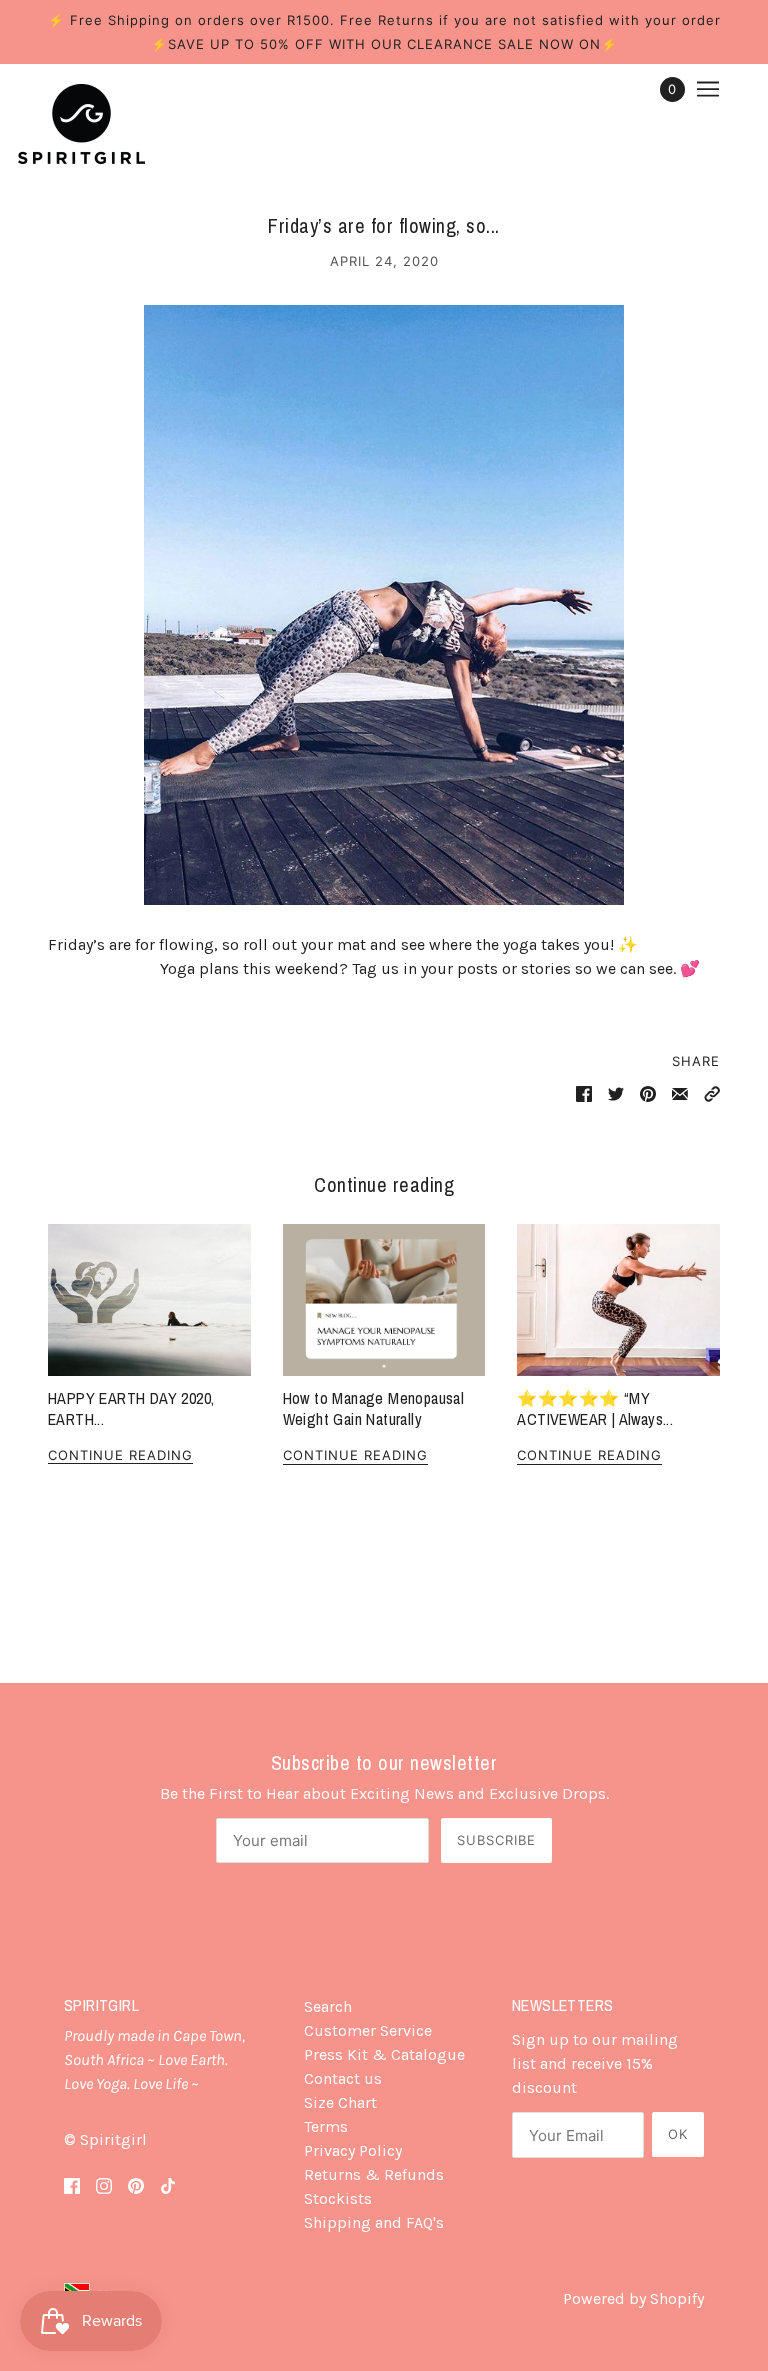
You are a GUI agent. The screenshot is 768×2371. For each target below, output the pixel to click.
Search (328, 2006)
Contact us (343, 2078)
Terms (326, 2126)
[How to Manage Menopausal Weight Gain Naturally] (384, 1300)
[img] (72, 2184)
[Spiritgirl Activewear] (81, 124)
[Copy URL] (712, 1093)
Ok (678, 2134)
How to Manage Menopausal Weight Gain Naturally (374, 1408)
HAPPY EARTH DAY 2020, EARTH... (131, 1408)
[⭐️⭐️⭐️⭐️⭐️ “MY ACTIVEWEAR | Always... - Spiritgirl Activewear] (618, 1300)
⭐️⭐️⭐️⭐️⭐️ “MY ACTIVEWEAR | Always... (595, 1408)
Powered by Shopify (633, 2298)
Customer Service (368, 2030)
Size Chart (340, 2102)
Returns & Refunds (374, 2174)
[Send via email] (680, 1093)
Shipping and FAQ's (374, 2222)
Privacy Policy (353, 2150)
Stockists (338, 2198)
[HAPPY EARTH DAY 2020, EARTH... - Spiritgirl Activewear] (149, 1300)
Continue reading (120, 1456)
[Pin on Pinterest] (648, 1093)
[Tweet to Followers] (616, 1093)
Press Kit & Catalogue (384, 2054)
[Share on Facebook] (584, 1093)
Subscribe (496, 1840)
